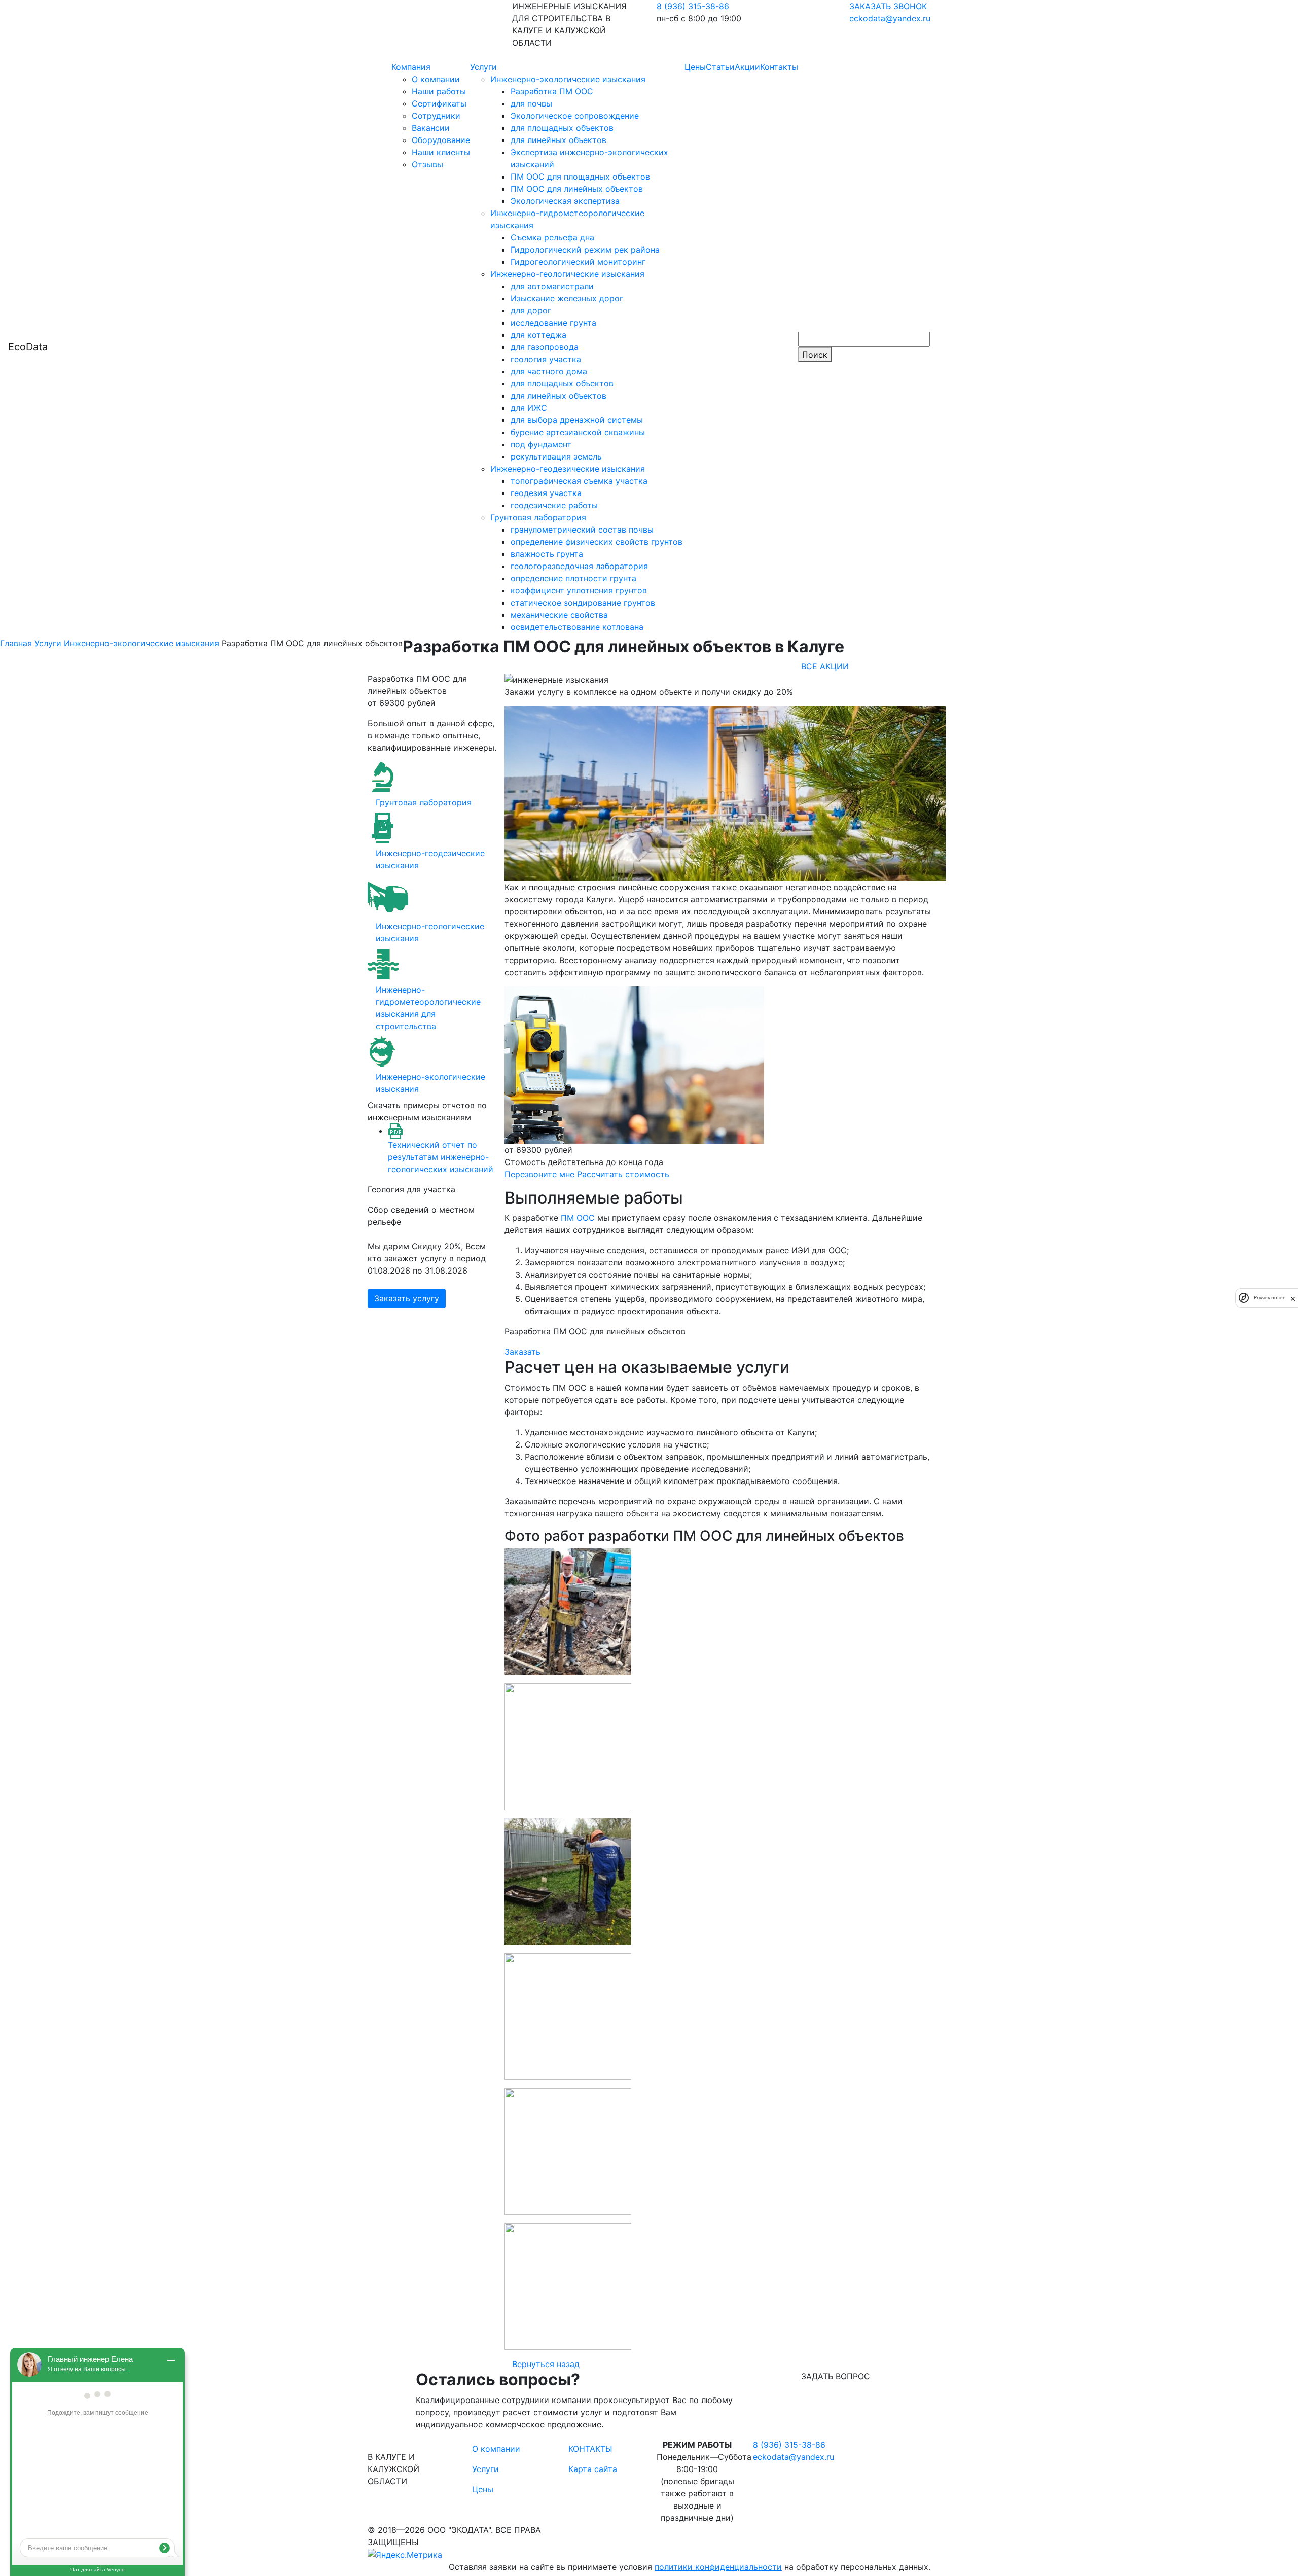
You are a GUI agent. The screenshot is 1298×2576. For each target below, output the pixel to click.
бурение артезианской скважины (578, 432)
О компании (436, 79)
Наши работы (439, 91)
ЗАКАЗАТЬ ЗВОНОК (888, 6)
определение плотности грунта (573, 578)
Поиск (815, 355)
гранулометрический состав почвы (582, 530)
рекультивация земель (556, 456)
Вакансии (431, 128)
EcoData (28, 347)
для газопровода (545, 347)
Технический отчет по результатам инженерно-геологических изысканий (441, 1157)
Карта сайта (593, 2469)
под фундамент (541, 444)
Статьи (720, 67)
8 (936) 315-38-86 (693, 6)
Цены (695, 67)
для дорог (531, 310)
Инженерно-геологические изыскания (567, 274)
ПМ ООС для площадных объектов (580, 177)
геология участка (546, 359)
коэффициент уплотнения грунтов (579, 590)
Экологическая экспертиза (565, 201)
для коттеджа (538, 335)
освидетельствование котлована (577, 627)
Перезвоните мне (539, 1174)
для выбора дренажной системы (577, 420)
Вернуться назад (546, 2364)
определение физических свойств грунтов (597, 542)
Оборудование (441, 140)
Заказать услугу (407, 1298)
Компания (411, 67)
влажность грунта (547, 554)
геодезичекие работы (554, 505)
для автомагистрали (552, 286)
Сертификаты (439, 103)
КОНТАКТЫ (590, 2449)
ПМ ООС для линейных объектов (577, 189)
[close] (1293, 1298)
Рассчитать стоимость (623, 1174)
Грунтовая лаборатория (538, 517)
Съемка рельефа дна (552, 237)
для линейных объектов (558, 140)
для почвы (531, 103)
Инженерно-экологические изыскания (568, 79)
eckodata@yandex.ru (890, 18)
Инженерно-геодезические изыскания (568, 469)
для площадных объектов (562, 128)
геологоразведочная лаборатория (579, 566)
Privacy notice (1270, 1298)
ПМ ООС (578, 1218)
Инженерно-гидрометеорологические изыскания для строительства (428, 1008)
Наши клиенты (441, 152)
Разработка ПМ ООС (552, 91)
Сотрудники (436, 116)
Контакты (779, 67)
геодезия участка (546, 493)
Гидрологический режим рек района (585, 250)
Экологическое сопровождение (575, 116)
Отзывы (427, 164)
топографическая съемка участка (579, 481)
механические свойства (559, 615)
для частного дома (549, 371)
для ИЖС (529, 408)
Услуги (483, 67)
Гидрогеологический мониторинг (578, 262)
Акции (747, 67)
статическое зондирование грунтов (583, 603)
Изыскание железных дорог (567, 298)
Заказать (522, 1352)
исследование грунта (553, 323)
